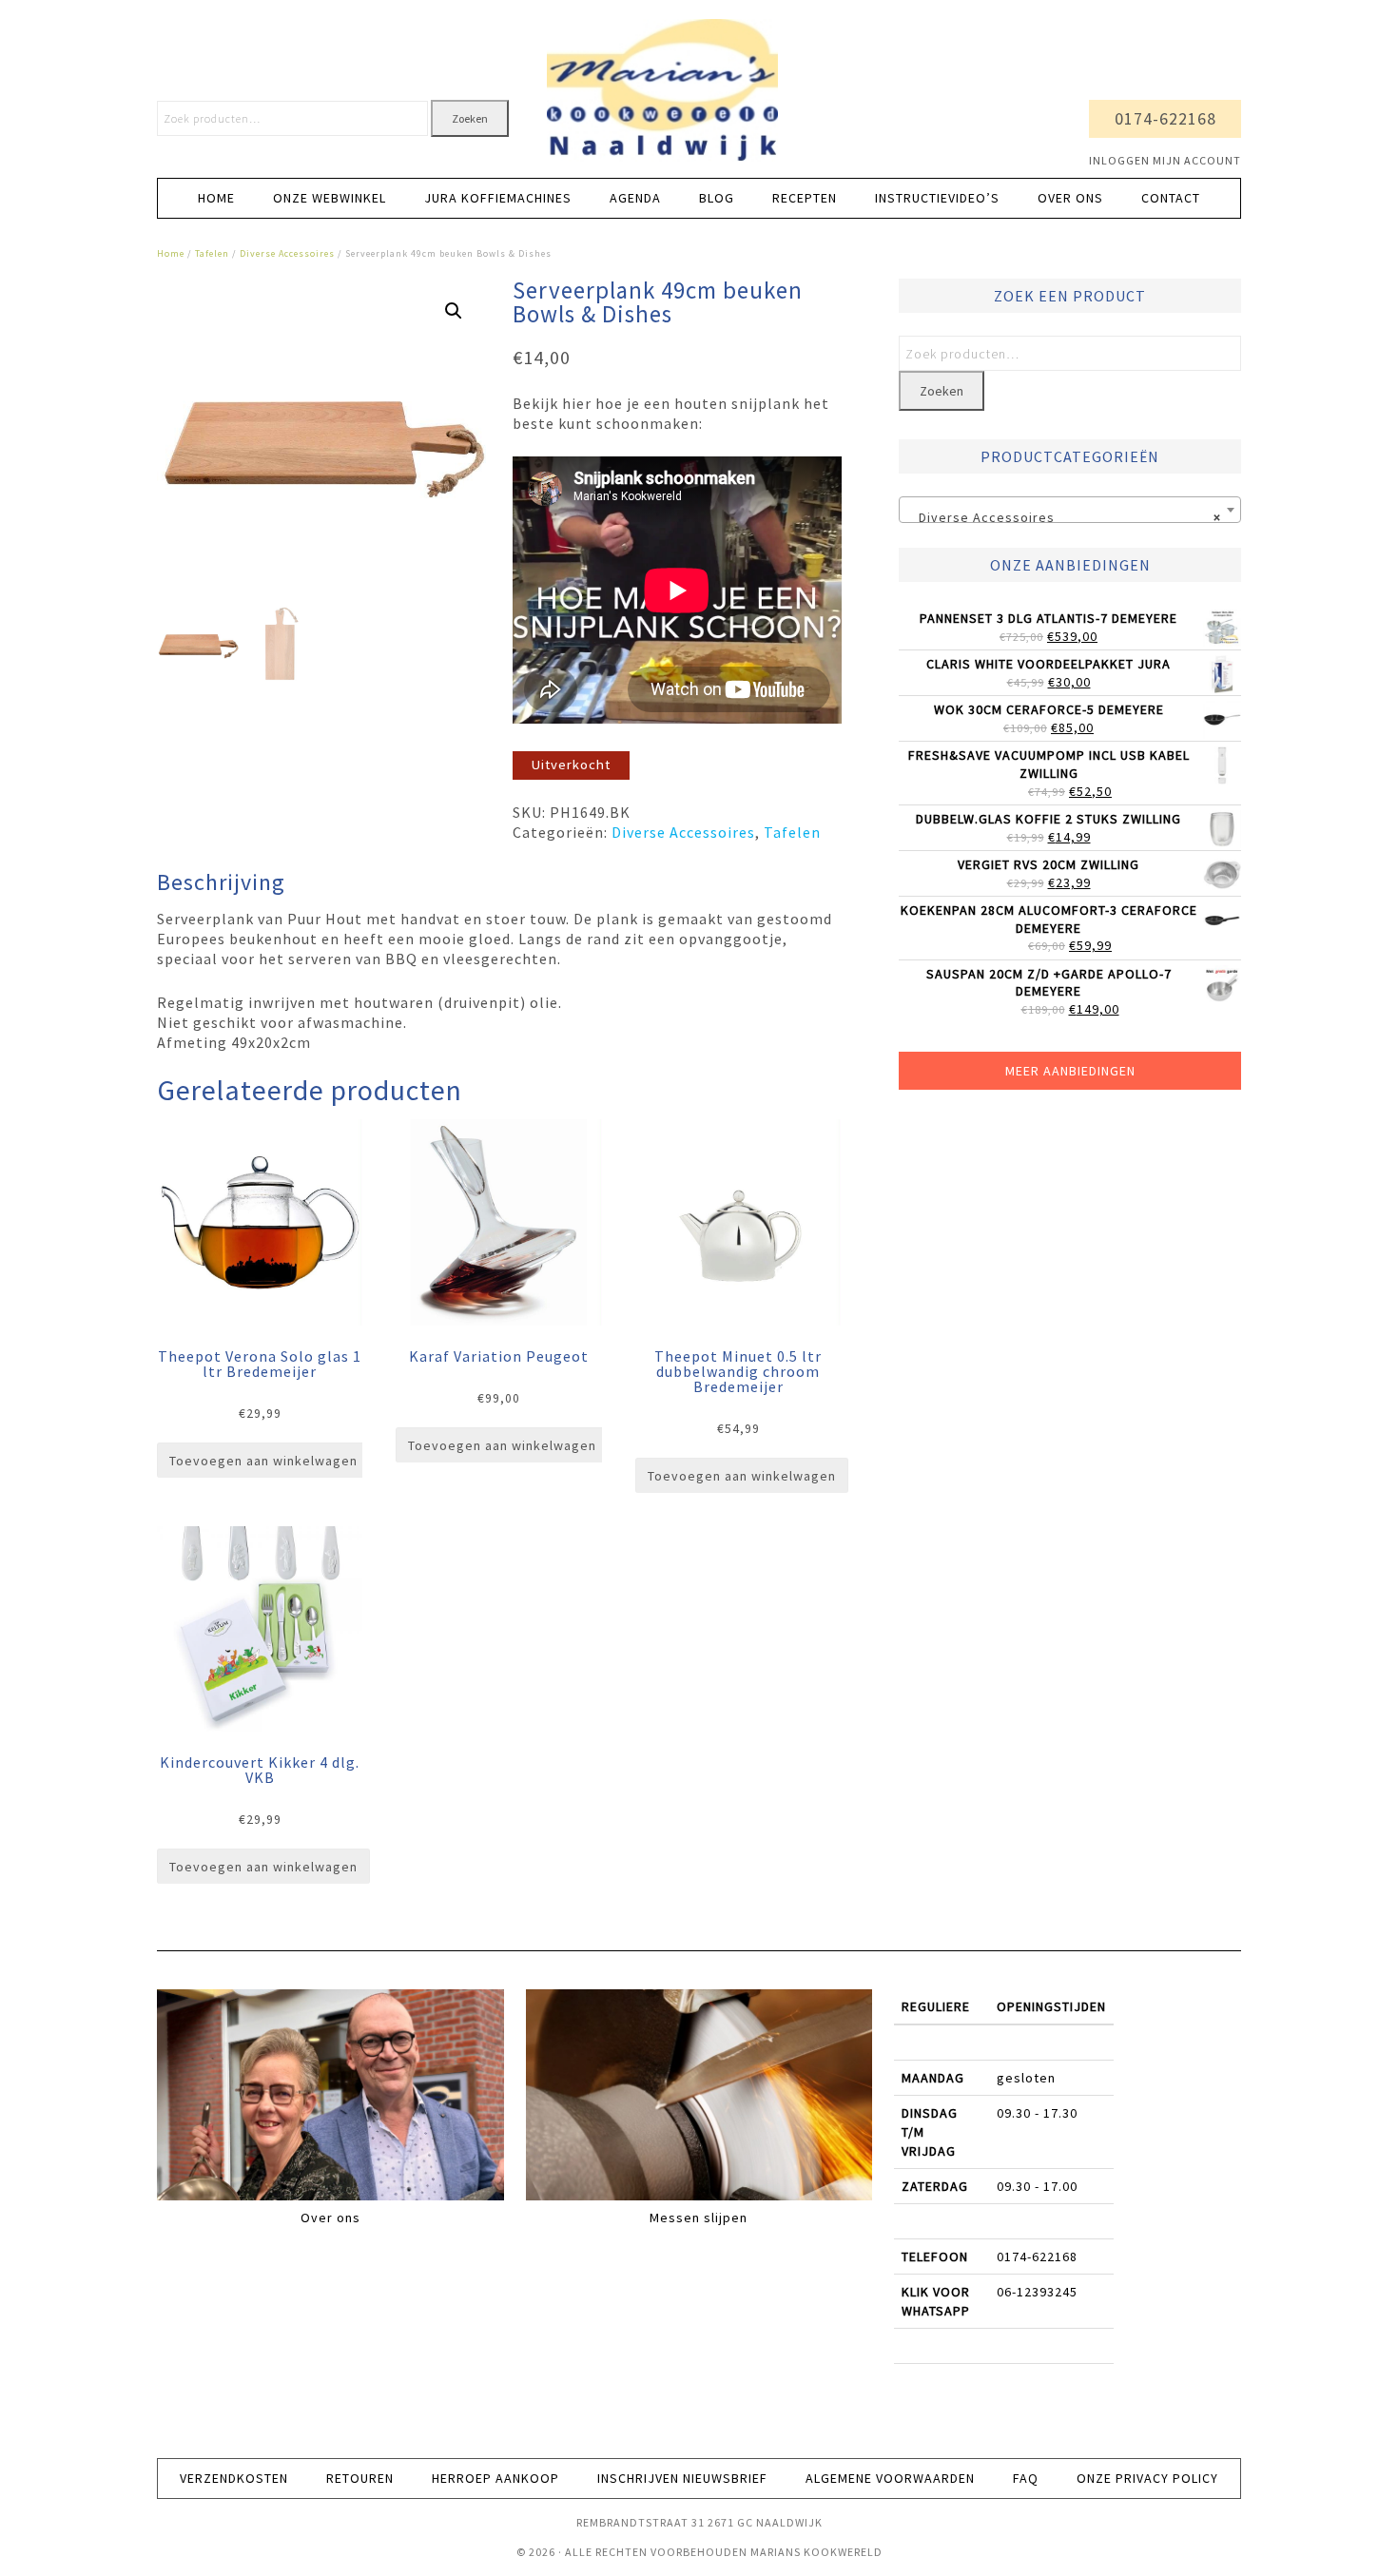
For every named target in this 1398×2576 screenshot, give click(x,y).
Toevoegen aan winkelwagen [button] (263, 1461)
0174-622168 (1165, 118)
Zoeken (470, 118)
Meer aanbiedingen (1070, 1071)
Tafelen (212, 253)
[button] (454, 311)
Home (171, 253)
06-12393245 (1037, 2292)
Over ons (330, 2218)
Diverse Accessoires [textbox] (1064, 517)
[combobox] (1070, 510)
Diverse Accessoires (287, 253)
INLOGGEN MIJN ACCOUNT (1165, 160)
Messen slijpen (699, 2218)
